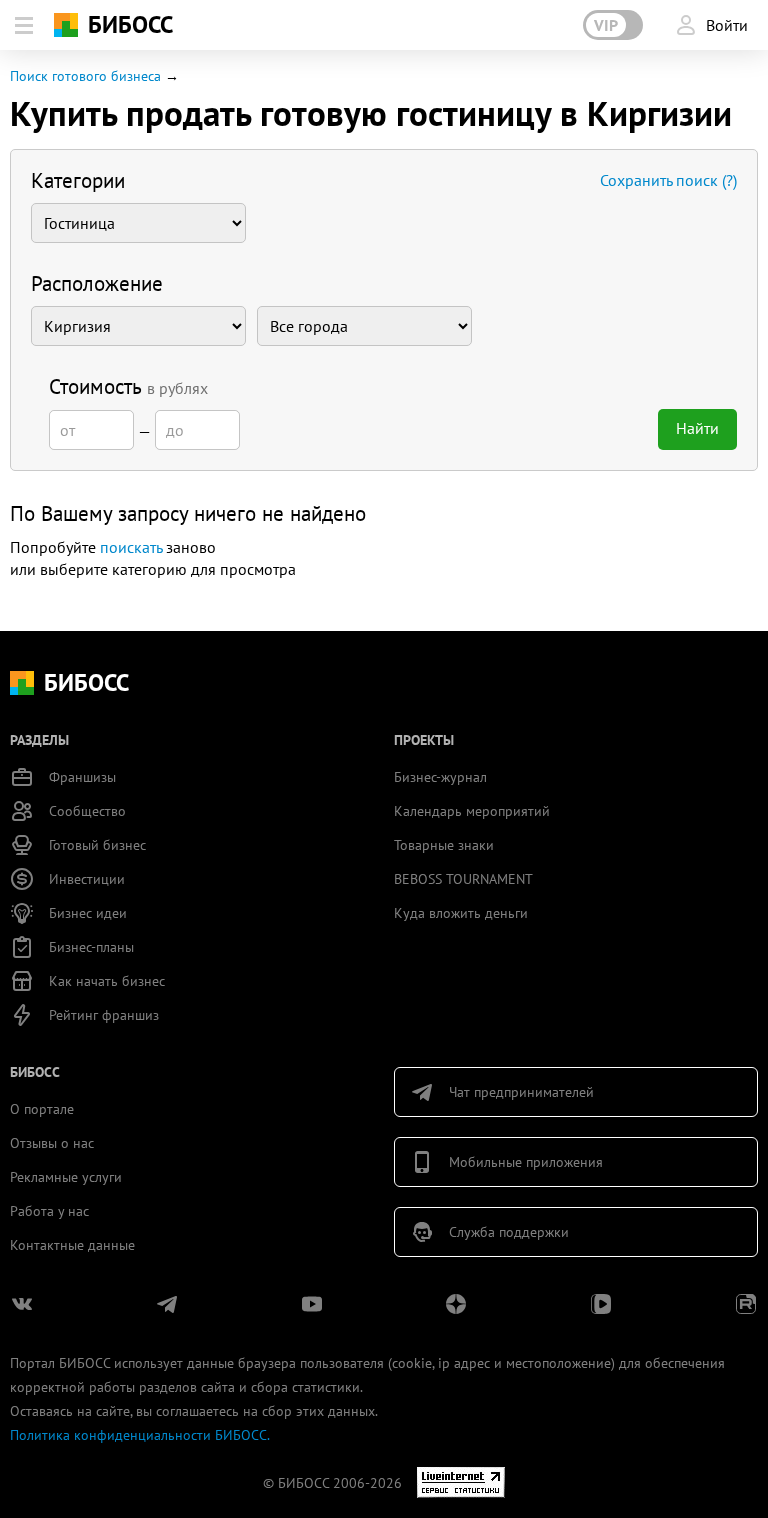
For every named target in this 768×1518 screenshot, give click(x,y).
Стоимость (128, 386)
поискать (131, 547)
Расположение (97, 283)
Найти (697, 428)
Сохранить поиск (668, 180)
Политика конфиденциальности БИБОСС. (140, 1435)
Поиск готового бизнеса (85, 76)
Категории (78, 180)
